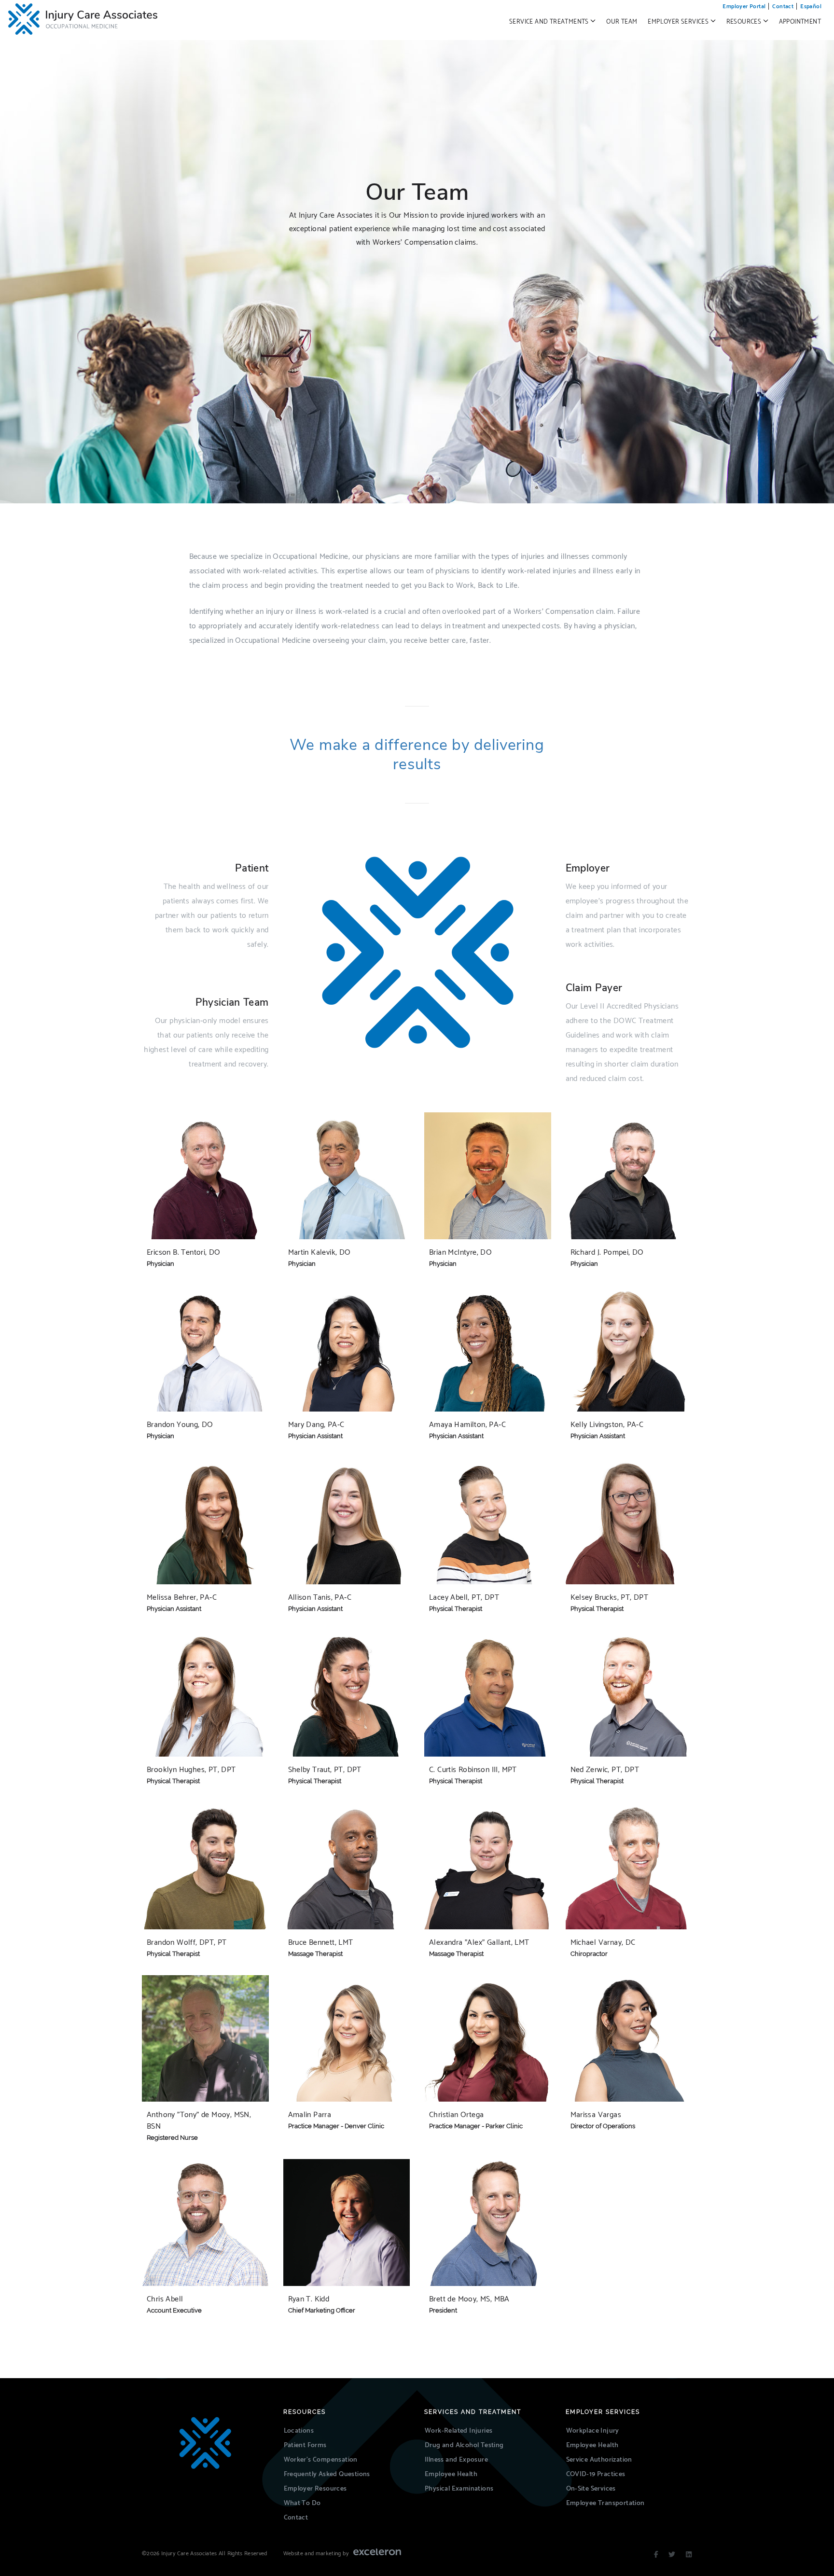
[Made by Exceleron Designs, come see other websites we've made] (377, 2554)
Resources (745, 22)
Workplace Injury (593, 2431)
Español (811, 7)
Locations (299, 2431)
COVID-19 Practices (596, 2474)
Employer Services (679, 22)
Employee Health (451, 2474)
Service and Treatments (550, 22)
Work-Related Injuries (459, 2431)
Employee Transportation (605, 2503)
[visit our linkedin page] (689, 2555)
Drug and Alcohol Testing (464, 2445)
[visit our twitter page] (672, 2555)
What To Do (302, 2503)
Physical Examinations (459, 2489)
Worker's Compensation (321, 2460)
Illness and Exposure (456, 2460)
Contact (783, 7)
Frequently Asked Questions (327, 2474)
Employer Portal (744, 7)
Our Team (622, 22)
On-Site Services (591, 2489)
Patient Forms (305, 2445)
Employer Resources (315, 2489)
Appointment (800, 22)
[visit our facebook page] (656, 2555)
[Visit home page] (205, 2443)
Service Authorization (599, 2460)
